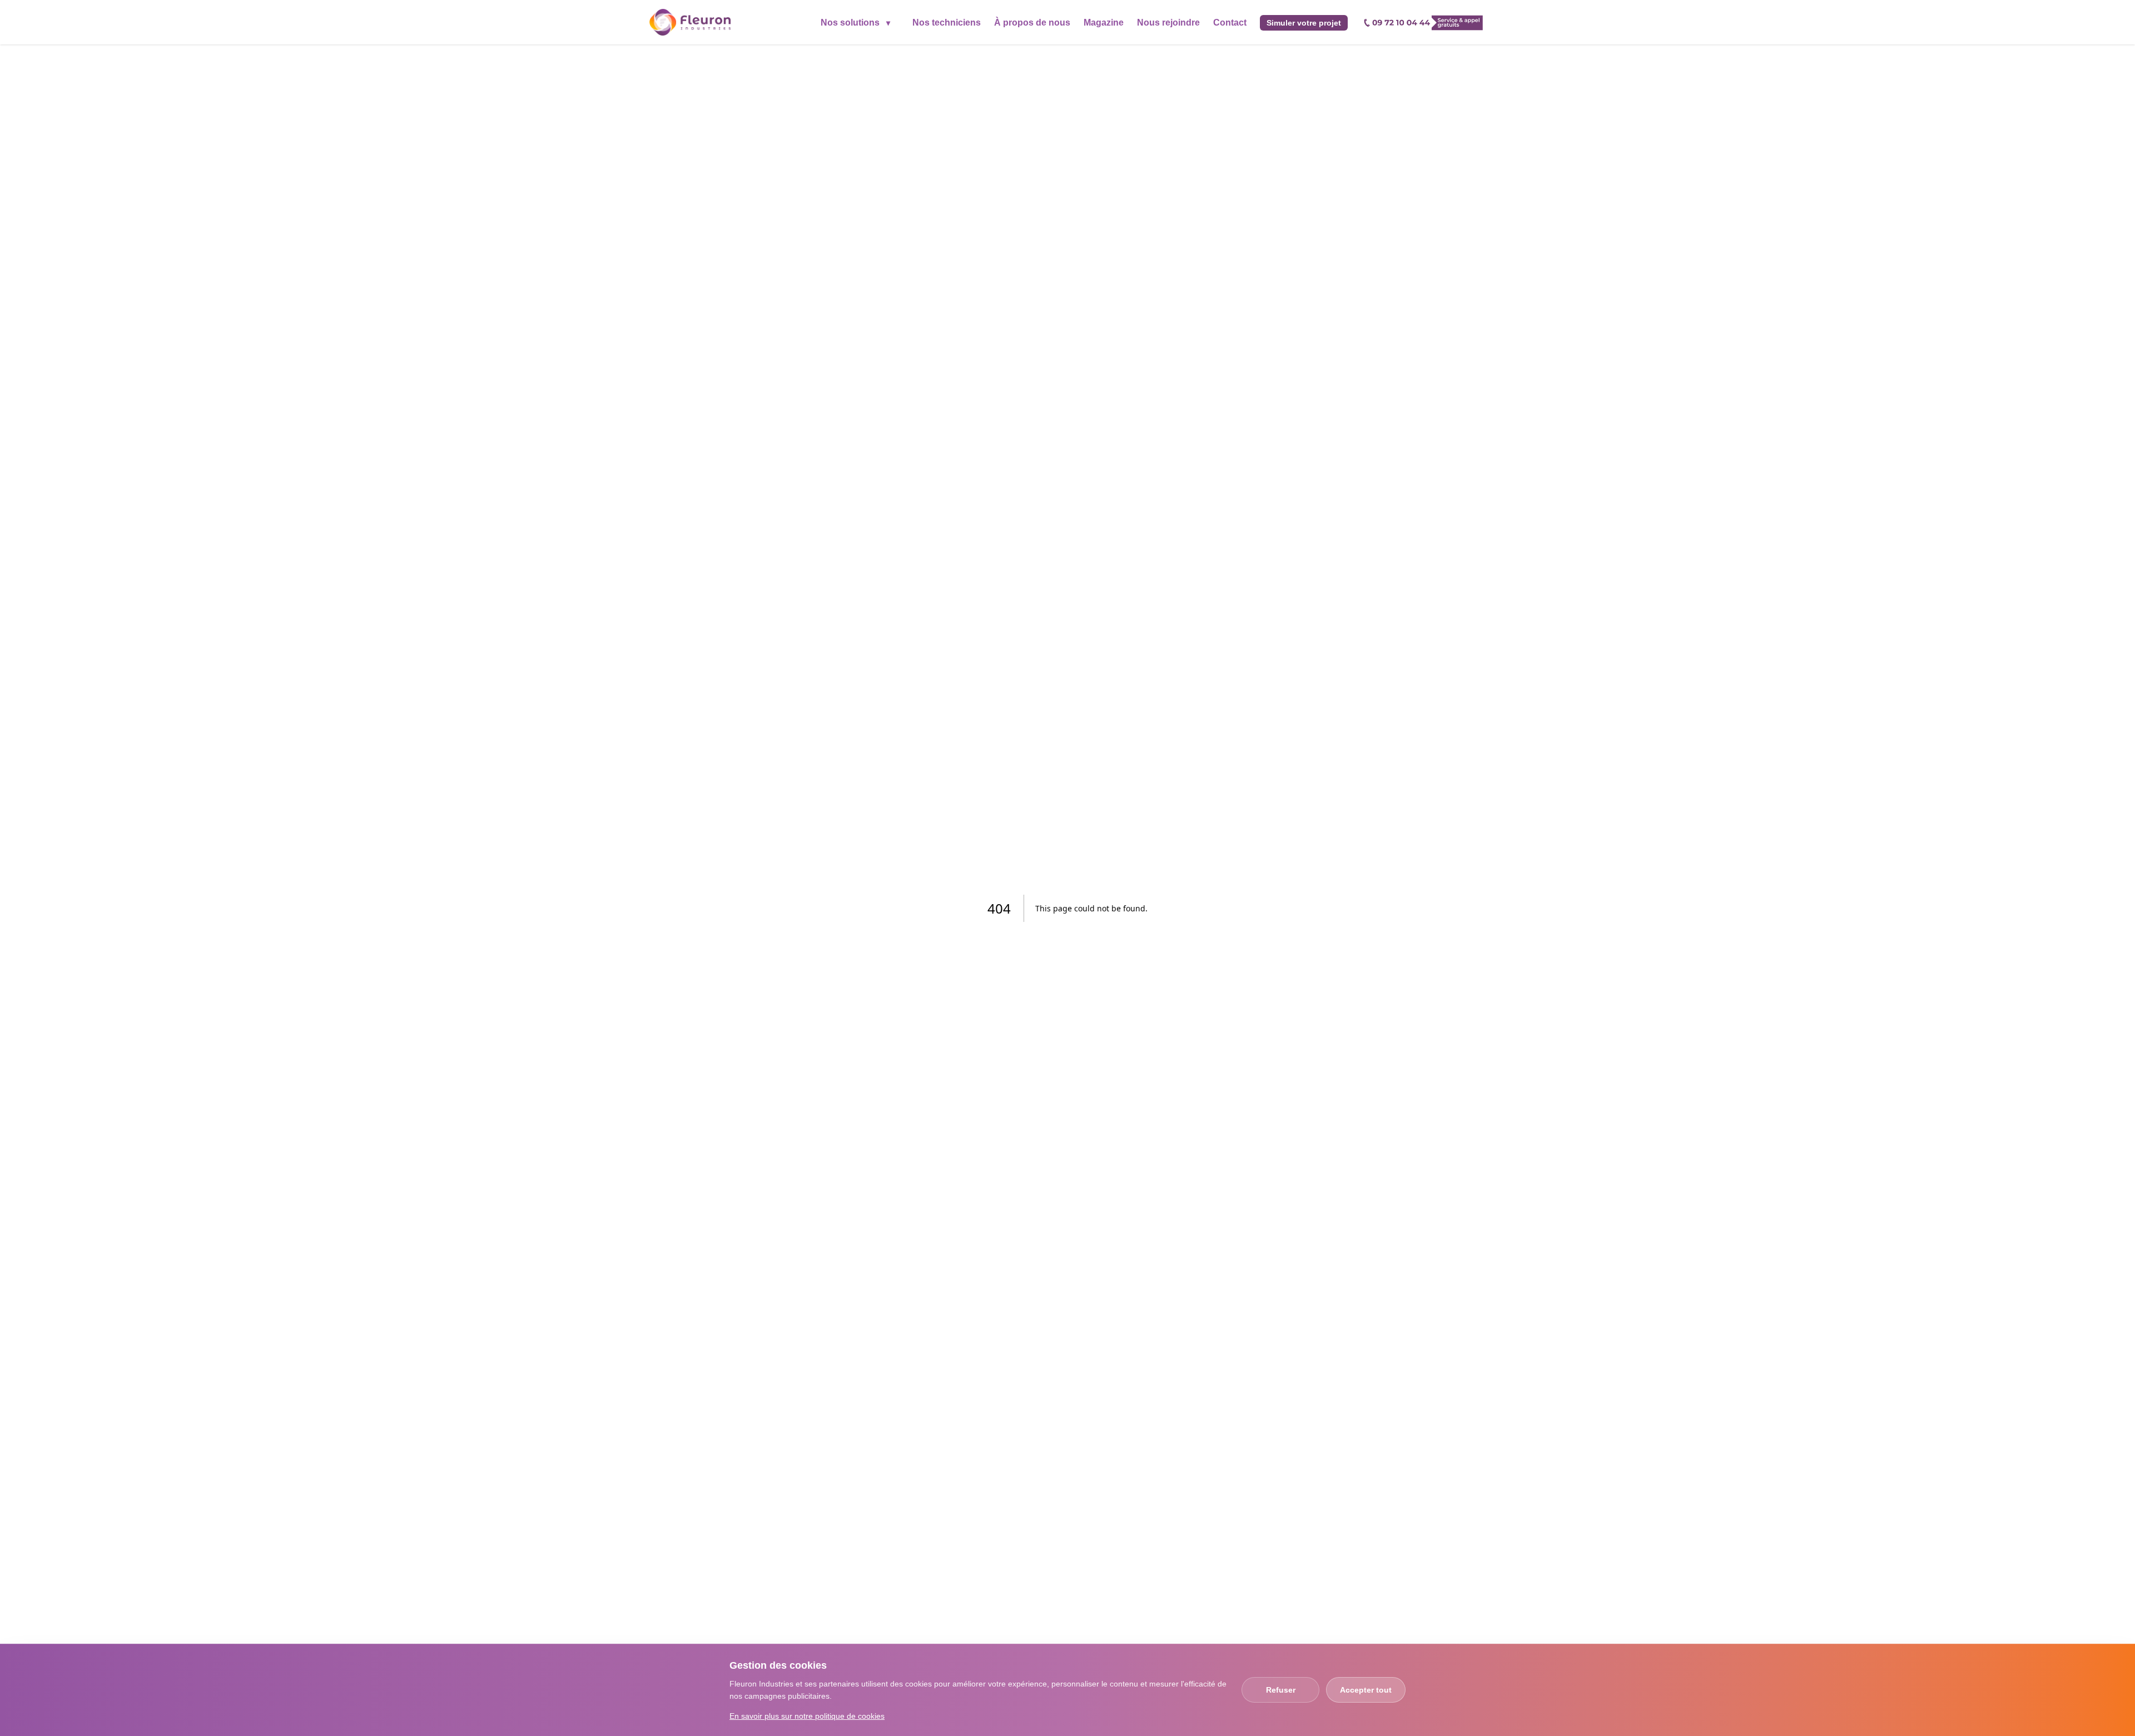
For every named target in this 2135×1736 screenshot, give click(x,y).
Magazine (1104, 23)
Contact (1230, 23)
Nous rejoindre (1168, 23)
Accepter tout (1366, 1690)
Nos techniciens (947, 23)
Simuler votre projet (1304, 23)
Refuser (1281, 1690)
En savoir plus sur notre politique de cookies (807, 1716)
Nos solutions (855, 23)
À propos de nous (1032, 23)
